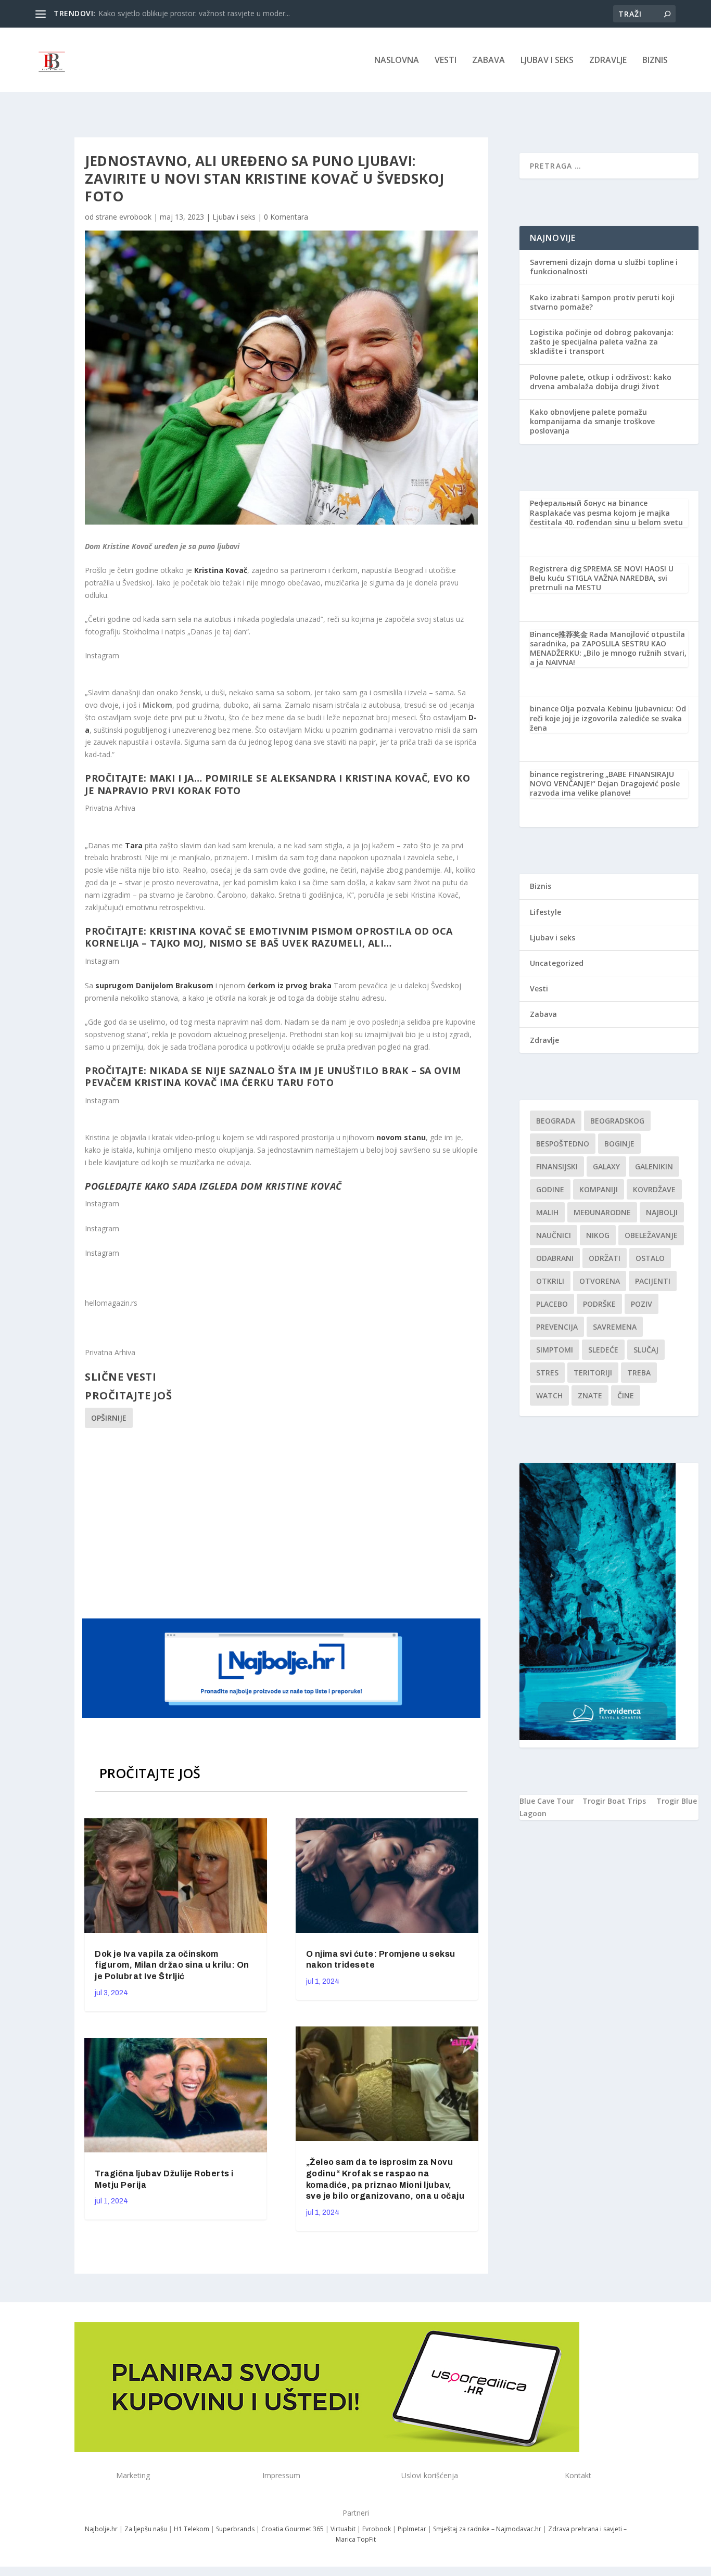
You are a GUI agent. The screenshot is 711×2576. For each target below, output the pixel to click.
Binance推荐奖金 (559, 634)
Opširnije (109, 1418)
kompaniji (599, 1189)
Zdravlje (608, 61)
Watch (549, 1395)
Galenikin (654, 1166)
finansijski (557, 1166)
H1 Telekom (192, 2529)
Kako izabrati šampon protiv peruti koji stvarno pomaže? (602, 302)
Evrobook (377, 2529)
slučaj (646, 1350)
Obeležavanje (651, 1235)
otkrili (550, 1281)
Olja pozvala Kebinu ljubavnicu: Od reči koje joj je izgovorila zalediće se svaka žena (608, 718)
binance (544, 709)
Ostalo (650, 1258)
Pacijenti (653, 1281)
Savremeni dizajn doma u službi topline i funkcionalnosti (604, 267)
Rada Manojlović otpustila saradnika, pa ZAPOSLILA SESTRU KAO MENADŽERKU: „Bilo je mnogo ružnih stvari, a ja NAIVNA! (608, 648)
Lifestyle (545, 912)
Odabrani (555, 1258)
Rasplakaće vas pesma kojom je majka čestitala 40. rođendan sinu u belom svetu (606, 518)
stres (547, 1373)
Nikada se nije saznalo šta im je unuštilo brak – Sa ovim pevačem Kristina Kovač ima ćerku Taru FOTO (273, 1076)
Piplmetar (411, 2529)
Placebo (552, 1304)
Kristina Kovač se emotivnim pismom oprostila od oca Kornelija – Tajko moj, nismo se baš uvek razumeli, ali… (269, 937)
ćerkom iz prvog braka (289, 985)
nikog (598, 1235)
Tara (134, 845)
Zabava (488, 61)
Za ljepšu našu (146, 2529)
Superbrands (235, 2529)
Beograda (556, 1121)
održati (605, 1258)
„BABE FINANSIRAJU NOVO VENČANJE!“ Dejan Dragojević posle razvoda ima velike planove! (605, 783)
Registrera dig (556, 569)
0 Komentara (286, 217)
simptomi (555, 1350)
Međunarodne (602, 1212)
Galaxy (606, 1166)
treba (639, 1373)
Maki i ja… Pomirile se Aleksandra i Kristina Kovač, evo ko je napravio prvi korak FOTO (277, 784)
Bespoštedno (563, 1144)
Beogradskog (617, 1121)
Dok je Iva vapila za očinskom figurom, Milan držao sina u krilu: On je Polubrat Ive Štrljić (172, 1965)
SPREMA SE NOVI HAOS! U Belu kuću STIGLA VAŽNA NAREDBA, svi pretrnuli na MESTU (602, 578)
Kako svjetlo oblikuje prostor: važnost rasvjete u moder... (194, 13)
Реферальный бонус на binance (589, 503)
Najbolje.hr (101, 2529)
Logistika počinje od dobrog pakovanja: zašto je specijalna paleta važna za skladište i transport (602, 342)
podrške (599, 1304)
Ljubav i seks (547, 61)
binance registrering (567, 774)
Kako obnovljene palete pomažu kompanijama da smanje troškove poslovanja (592, 421)
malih (547, 1212)
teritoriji (593, 1373)
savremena (615, 1327)
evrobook (135, 217)
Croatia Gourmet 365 (293, 2529)
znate (590, 1395)
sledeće (603, 1350)
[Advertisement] (283, 1522)
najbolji (662, 1212)
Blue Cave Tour (547, 1801)
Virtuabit (343, 2529)
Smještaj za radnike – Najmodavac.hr (487, 2529)
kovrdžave (654, 1189)
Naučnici (554, 1235)
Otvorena (600, 1281)
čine (626, 1395)
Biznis (655, 61)
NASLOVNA (397, 61)
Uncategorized (557, 963)
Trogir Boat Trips (614, 1801)
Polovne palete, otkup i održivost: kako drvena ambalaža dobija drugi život (601, 382)
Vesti (446, 61)
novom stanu (401, 1137)
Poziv (642, 1304)
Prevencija (557, 1327)
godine (550, 1189)
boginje (619, 1144)
